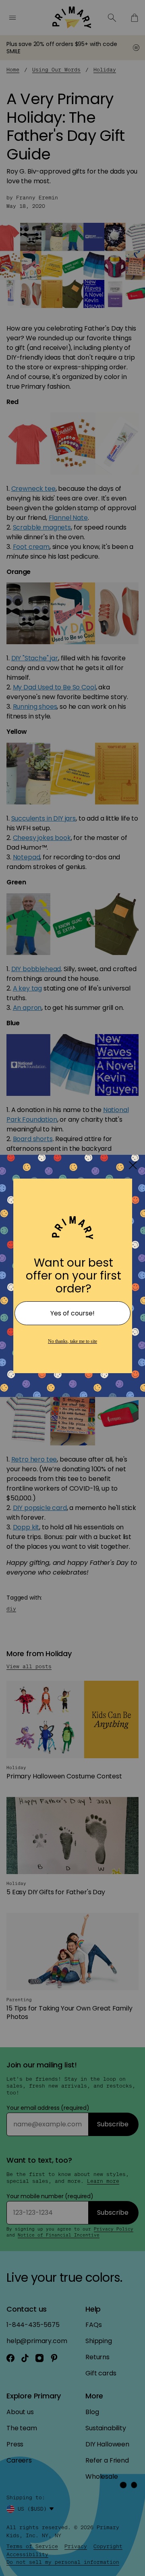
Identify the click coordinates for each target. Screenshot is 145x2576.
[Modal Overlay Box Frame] (72, 1288)
